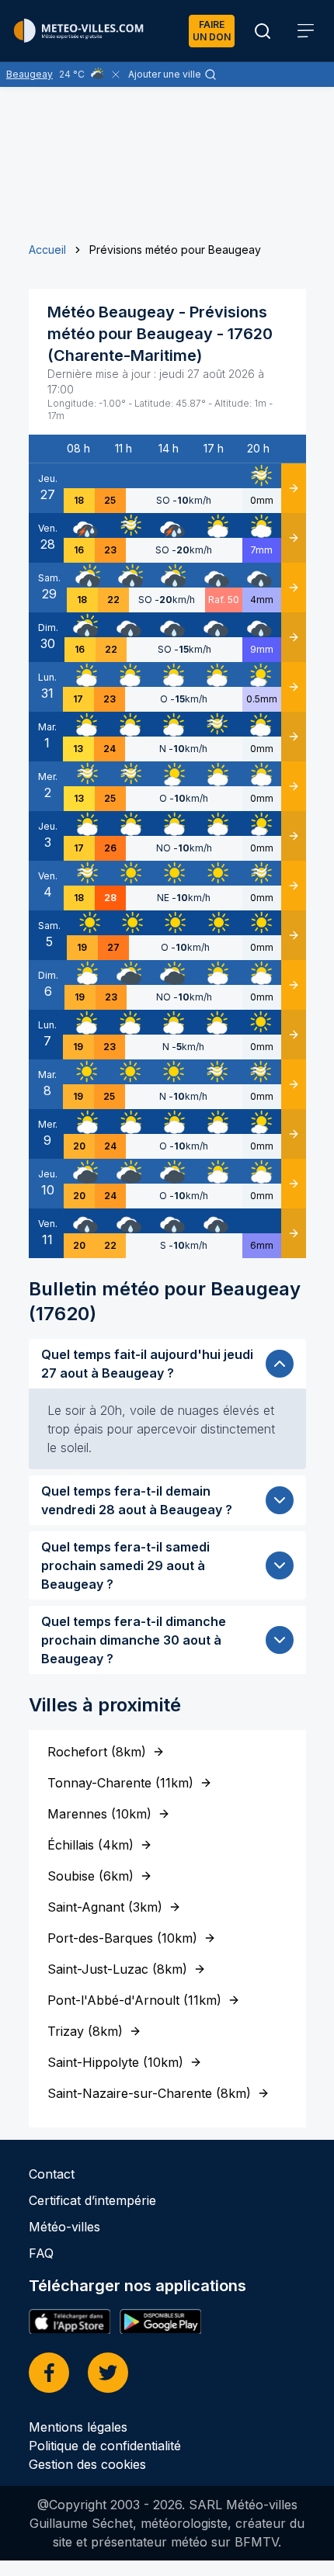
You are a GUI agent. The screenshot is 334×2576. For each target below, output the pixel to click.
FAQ (41, 2253)
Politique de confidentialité (105, 2446)
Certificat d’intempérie (92, 2200)
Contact (52, 2174)
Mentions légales (78, 2427)
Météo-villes (64, 2227)
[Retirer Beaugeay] (116, 75)
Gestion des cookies (87, 2464)
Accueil (47, 250)
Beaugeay (30, 74)
